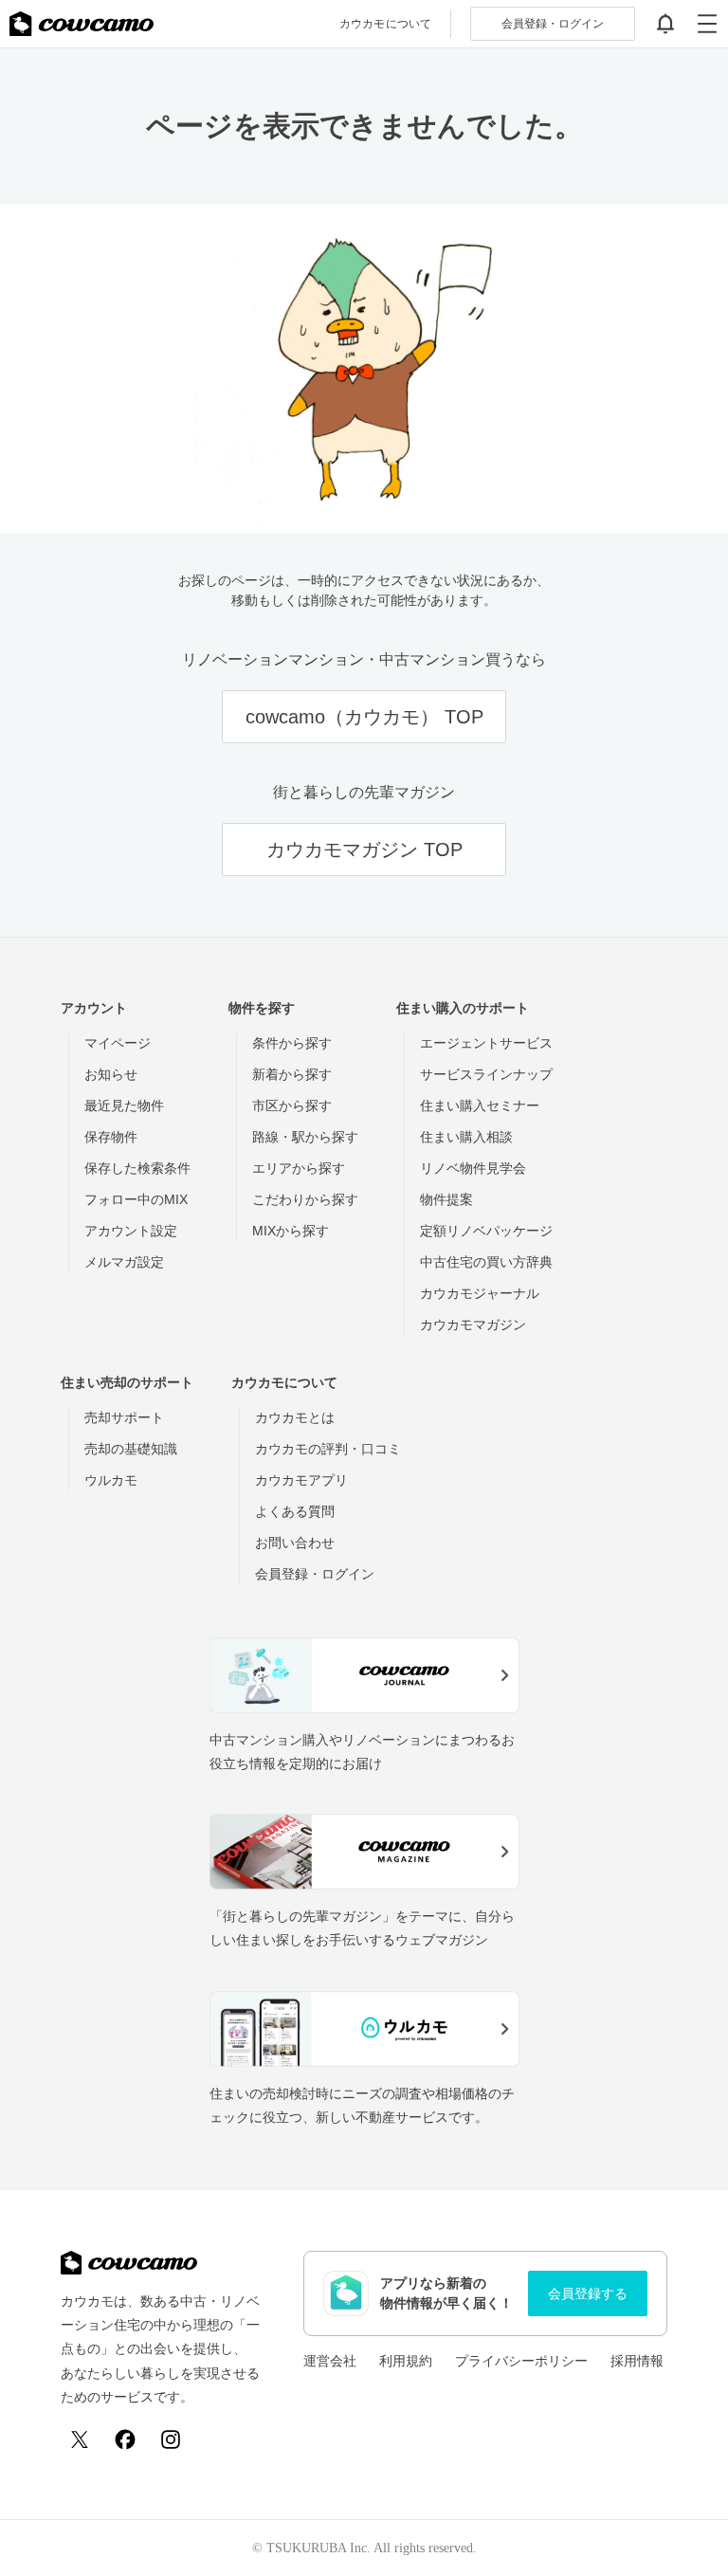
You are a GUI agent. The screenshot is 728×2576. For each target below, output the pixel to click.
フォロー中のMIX (136, 1199)
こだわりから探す (305, 1199)
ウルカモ (111, 1480)
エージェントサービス (486, 1043)
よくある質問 (295, 1511)
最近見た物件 (124, 1105)
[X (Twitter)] (80, 2439)
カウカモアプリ (301, 1480)
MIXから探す (291, 1231)
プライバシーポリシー (521, 2361)
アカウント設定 (131, 1231)
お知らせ (111, 1074)
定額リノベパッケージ (486, 1231)
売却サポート (124, 1417)
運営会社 (330, 2361)
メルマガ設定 (124, 1262)
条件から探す (292, 1043)
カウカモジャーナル (480, 1293)
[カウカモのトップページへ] (82, 24)
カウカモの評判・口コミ (328, 1449)
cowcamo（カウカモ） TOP (364, 717)
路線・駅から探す (305, 1137)
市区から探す (292, 1105)
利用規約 (406, 2361)
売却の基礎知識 (131, 1449)
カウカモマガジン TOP (364, 850)
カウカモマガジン (473, 1325)
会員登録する (588, 2293)
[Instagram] (171, 2439)
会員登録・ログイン (315, 1574)
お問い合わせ (295, 1543)
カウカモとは (295, 1417)
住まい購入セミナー (480, 1105)
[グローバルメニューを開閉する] (707, 24)
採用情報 (637, 2361)
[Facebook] (125, 2439)
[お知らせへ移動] (665, 24)
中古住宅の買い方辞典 (486, 1262)
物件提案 (446, 1199)
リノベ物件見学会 (473, 1168)
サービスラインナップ (486, 1074)
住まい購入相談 (466, 1137)
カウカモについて (385, 24)
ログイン (553, 24)
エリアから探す (299, 1168)
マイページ (118, 1043)
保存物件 (111, 1137)
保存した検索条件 (137, 1168)
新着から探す (292, 1074)
